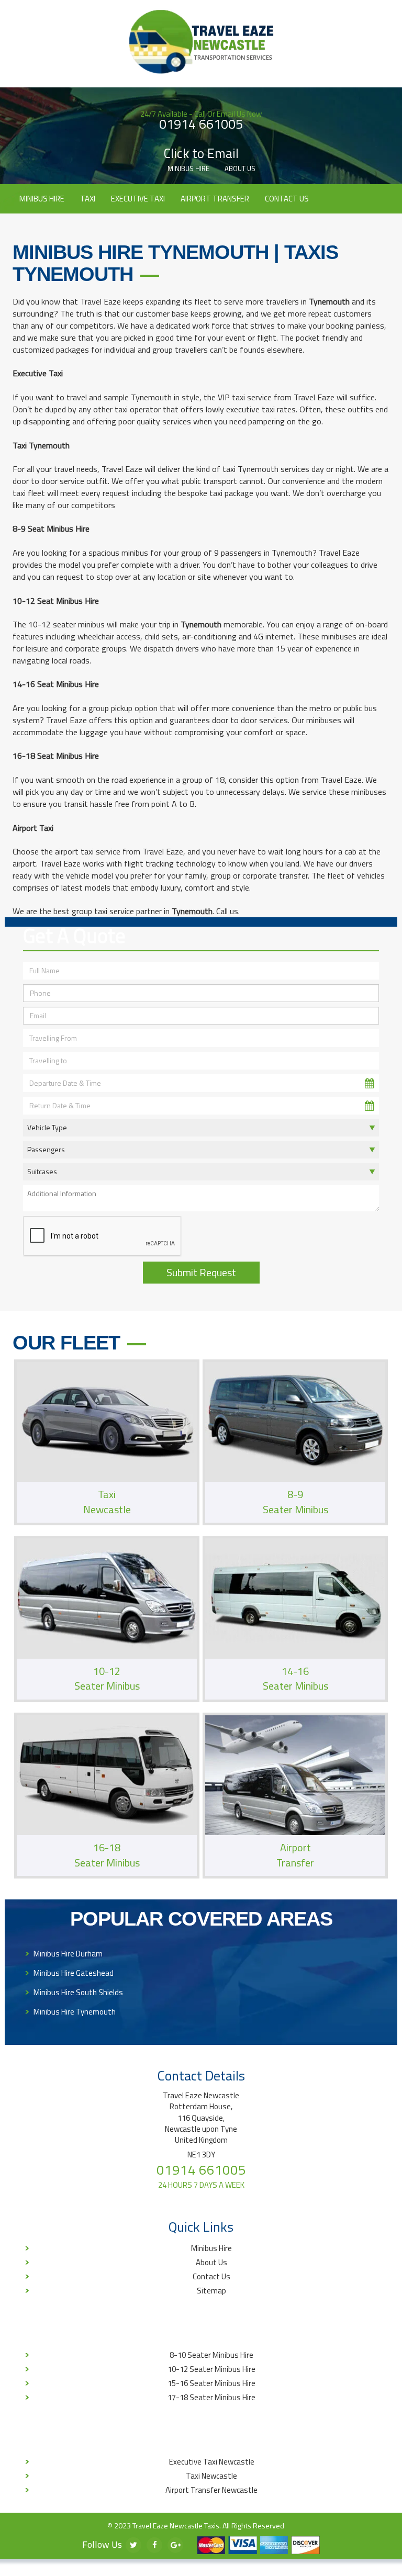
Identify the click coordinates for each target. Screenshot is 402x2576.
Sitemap (211, 2291)
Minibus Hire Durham (68, 1954)
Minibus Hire (188, 168)
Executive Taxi (138, 199)
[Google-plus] (175, 2545)
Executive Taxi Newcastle (212, 2462)
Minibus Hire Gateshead (74, 1973)
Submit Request (201, 1272)
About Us (240, 168)
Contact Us (287, 199)
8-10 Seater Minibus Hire (211, 2355)
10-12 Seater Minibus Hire (211, 2369)
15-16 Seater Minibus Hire (211, 2383)
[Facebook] (154, 2545)
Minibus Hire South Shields (78, 1992)
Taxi (88, 199)
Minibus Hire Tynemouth (75, 2012)
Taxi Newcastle (211, 2476)
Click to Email (201, 154)
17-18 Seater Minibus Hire (211, 2397)
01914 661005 (201, 125)
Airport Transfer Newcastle (211, 2490)
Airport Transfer (215, 199)
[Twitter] (133, 2545)
